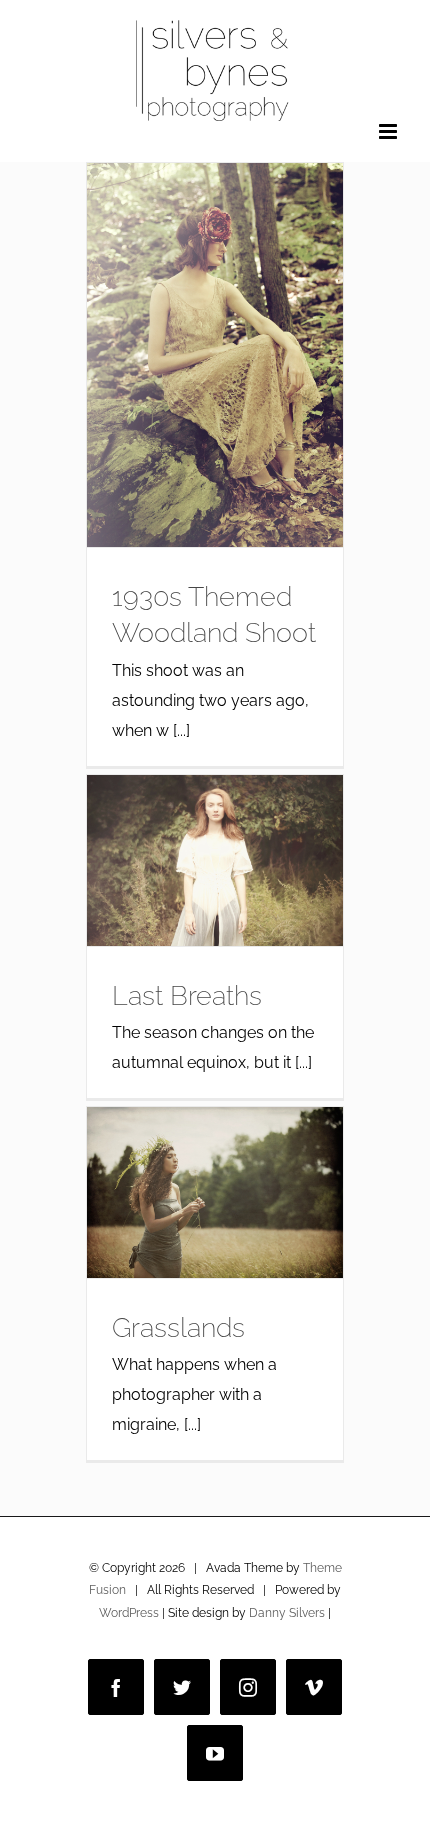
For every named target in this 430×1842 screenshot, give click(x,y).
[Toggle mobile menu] (389, 131)
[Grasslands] (215, 1192)
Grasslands (178, 1327)
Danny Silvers (287, 1613)
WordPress (129, 1613)
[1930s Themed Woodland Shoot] (215, 355)
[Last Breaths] (215, 860)
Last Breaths (187, 995)
